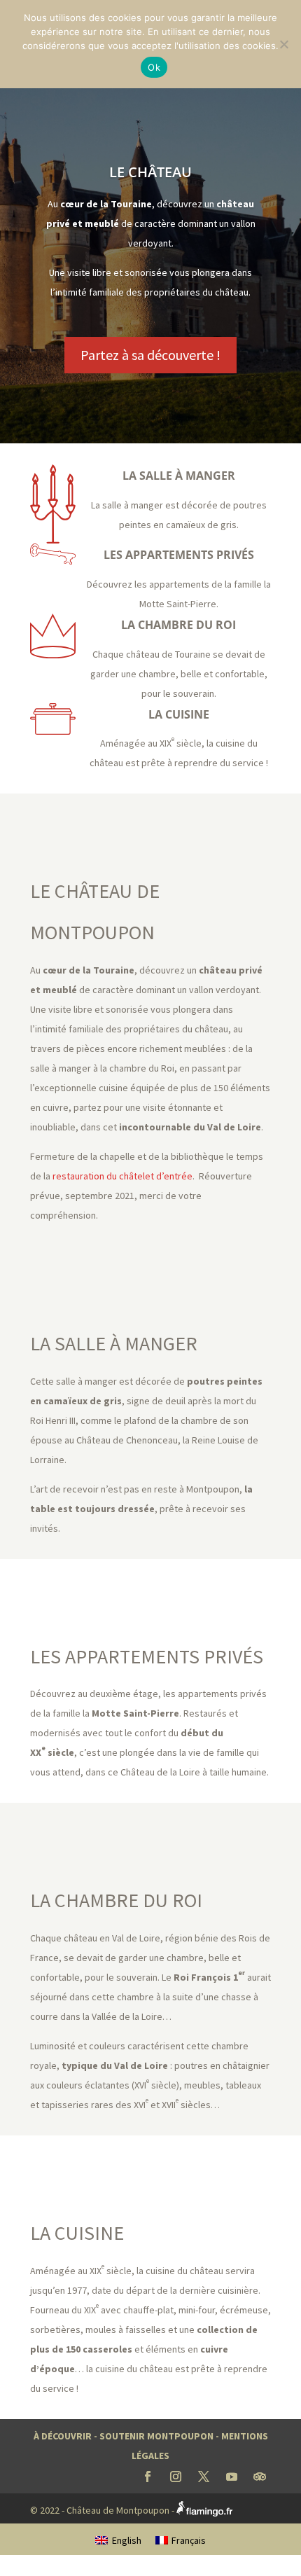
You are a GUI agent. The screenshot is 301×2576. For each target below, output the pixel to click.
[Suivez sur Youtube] (232, 2477)
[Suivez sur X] (204, 2477)
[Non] (283, 44)
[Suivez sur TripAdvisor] (260, 2477)
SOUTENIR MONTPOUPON (156, 2436)
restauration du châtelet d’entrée (122, 1176)
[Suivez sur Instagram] (176, 2477)
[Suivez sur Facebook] (148, 2477)
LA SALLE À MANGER (179, 476)
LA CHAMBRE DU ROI (178, 625)
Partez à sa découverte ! (150, 355)
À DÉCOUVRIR (63, 2436)
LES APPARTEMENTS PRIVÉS (179, 555)
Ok (154, 67)
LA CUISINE (179, 714)
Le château (150, 172)
